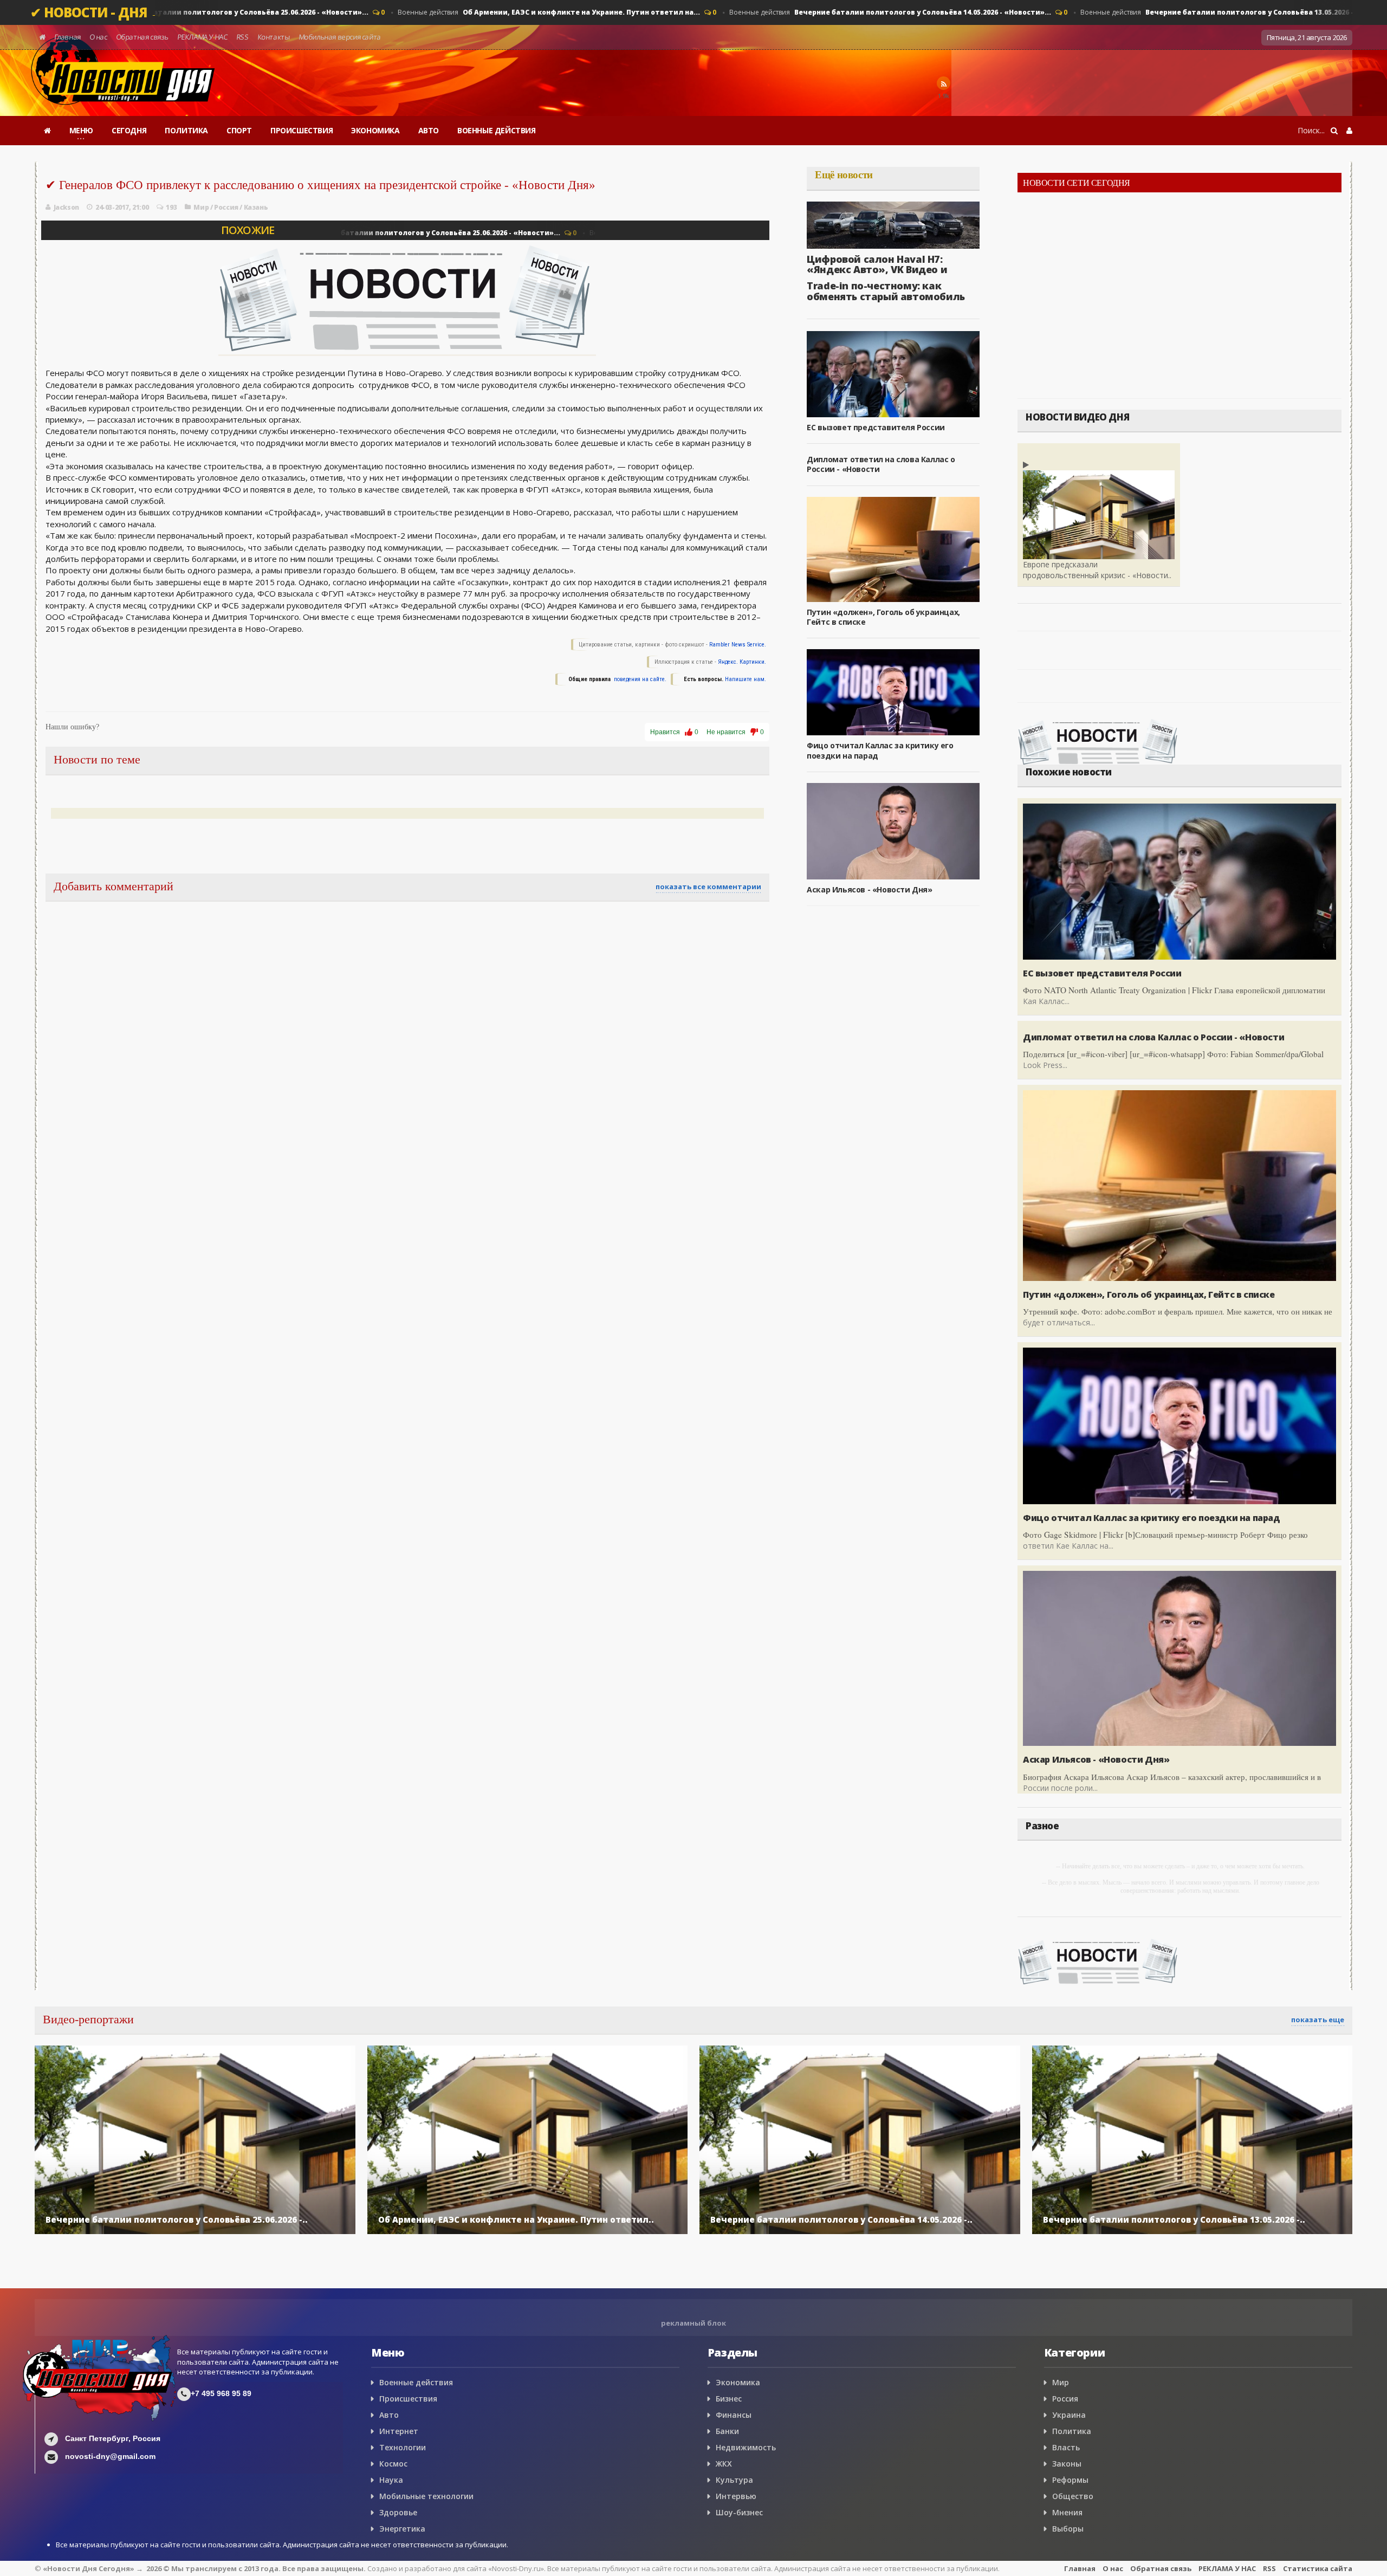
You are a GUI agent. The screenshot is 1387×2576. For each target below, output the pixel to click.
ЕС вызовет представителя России (876, 427)
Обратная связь (142, 37)
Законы (1067, 2464)
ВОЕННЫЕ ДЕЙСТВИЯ (497, 130)
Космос (393, 2464)
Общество (1073, 2496)
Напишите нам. (746, 679)
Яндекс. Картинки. (742, 662)
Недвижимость (746, 2447)
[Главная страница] (47, 131)
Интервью (736, 2496)
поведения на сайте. (639, 679)
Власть (1066, 2447)
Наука (391, 2480)
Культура (734, 2480)
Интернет (399, 2431)
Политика (1072, 2431)
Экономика (738, 2382)
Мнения (1067, 2512)
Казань (256, 207)
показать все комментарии (708, 886)
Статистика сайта (1318, 2568)
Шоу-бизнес (739, 2512)
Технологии (403, 2447)
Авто (389, 2415)
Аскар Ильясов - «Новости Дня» (869, 889)
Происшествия (408, 2399)
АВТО (429, 130)
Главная (67, 37)
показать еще (1318, 2020)
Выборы (1068, 2529)
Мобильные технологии (426, 2496)
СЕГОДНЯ (129, 130)
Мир (201, 207)
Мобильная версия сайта (340, 37)
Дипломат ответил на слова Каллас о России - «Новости (881, 464)
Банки (727, 2431)
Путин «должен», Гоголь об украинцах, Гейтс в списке (883, 617)
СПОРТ (239, 130)
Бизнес (729, 2399)
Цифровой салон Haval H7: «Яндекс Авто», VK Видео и (877, 264)
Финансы (734, 2415)
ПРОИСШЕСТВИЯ (302, 130)
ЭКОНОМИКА (375, 130)
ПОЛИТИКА (186, 130)
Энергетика (402, 2529)
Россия (226, 207)
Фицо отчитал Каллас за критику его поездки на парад (1152, 1518)
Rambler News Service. (738, 645)
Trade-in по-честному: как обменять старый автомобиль (886, 291)
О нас (98, 37)
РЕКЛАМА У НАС (202, 37)
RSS (242, 37)
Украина (1069, 2415)
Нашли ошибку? (72, 727)
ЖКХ (724, 2464)
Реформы (1070, 2480)
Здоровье (398, 2512)
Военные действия (195, 12)
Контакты (273, 37)
